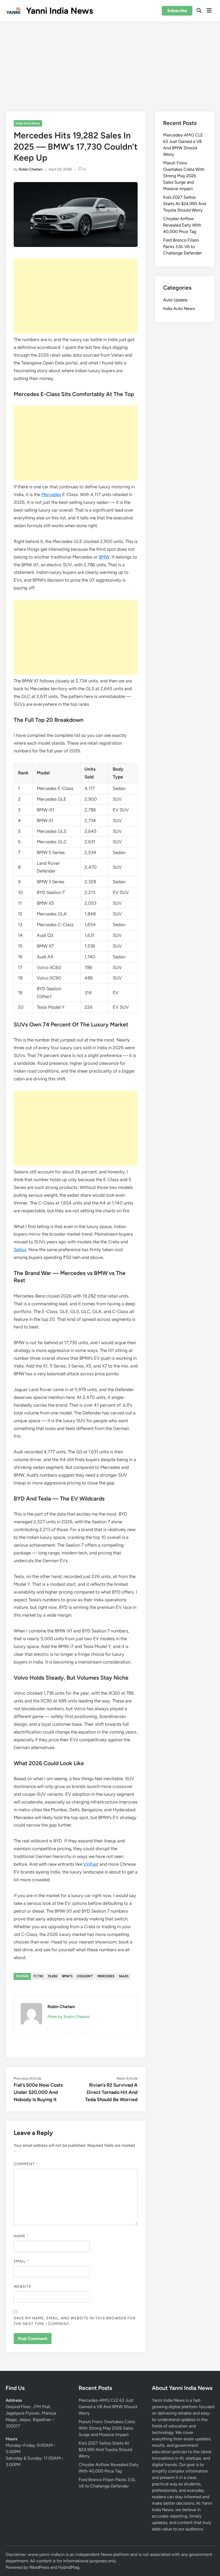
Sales (124, 1976)
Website (23, 2287)
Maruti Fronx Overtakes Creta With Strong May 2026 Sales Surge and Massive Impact (184, 176)
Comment (26, 2164)
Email (21, 2261)
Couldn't (85, 1976)
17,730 (38, 1976)
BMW (104, 557)
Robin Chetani (31, 169)
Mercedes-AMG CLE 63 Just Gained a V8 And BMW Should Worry (108, 2407)
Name (21, 2236)
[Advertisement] (110, 62)
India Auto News (28, 123)
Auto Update (175, 300)
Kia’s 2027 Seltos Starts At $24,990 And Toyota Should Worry (185, 204)
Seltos (20, 1250)
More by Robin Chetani (69, 2017)
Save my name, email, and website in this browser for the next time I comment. (75, 2321)
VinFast (91, 1864)
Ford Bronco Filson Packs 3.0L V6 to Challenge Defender (182, 247)
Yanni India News (60, 11)
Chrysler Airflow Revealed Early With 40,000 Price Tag (182, 225)
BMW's (67, 1976)
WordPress (39, 2567)
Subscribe (177, 11)
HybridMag (69, 2567)
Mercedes (51, 494)
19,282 (53, 1976)
